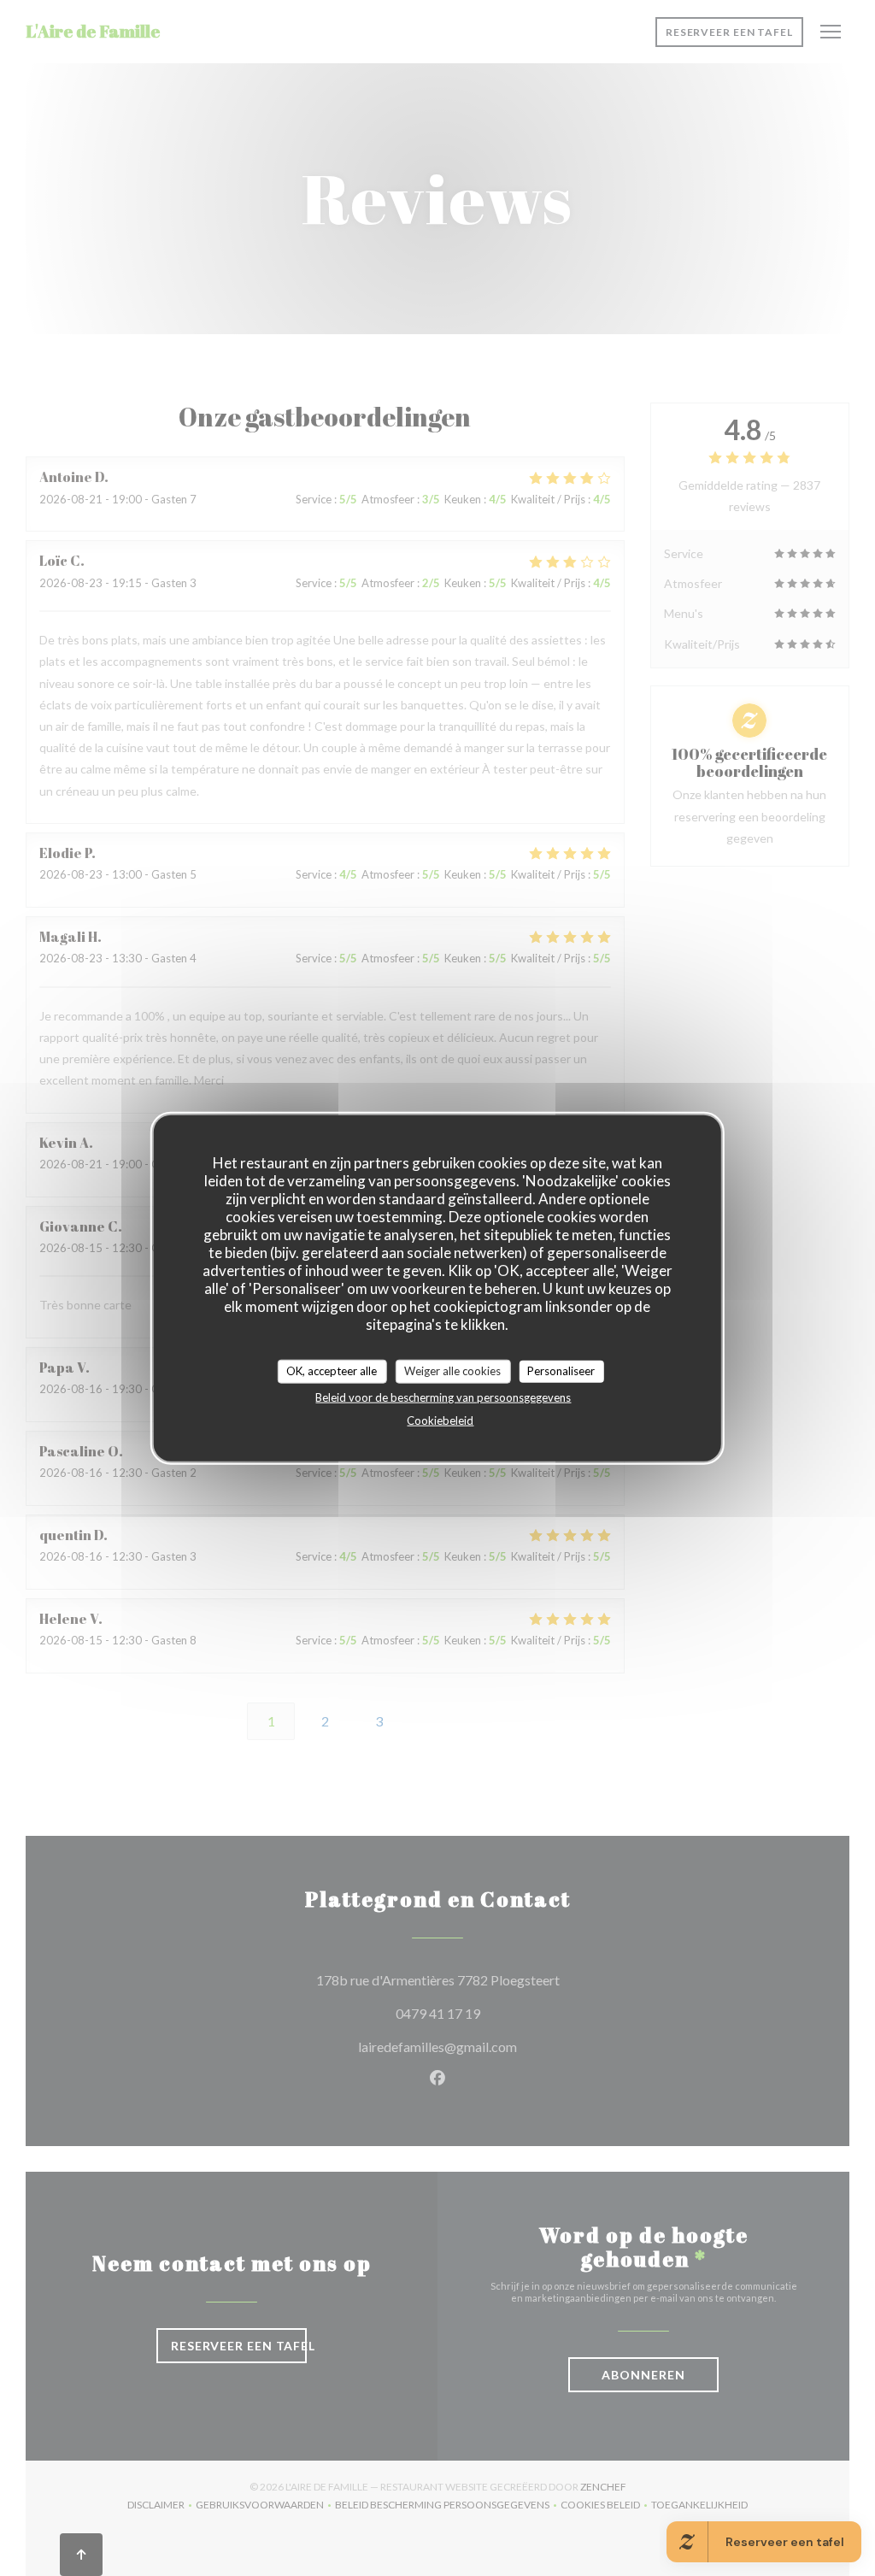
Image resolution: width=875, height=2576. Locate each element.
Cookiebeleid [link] (440, 1420)
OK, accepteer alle (332, 1371)
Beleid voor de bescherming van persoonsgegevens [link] (443, 1397)
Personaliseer (561, 1371)
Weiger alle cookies (452, 1371)
